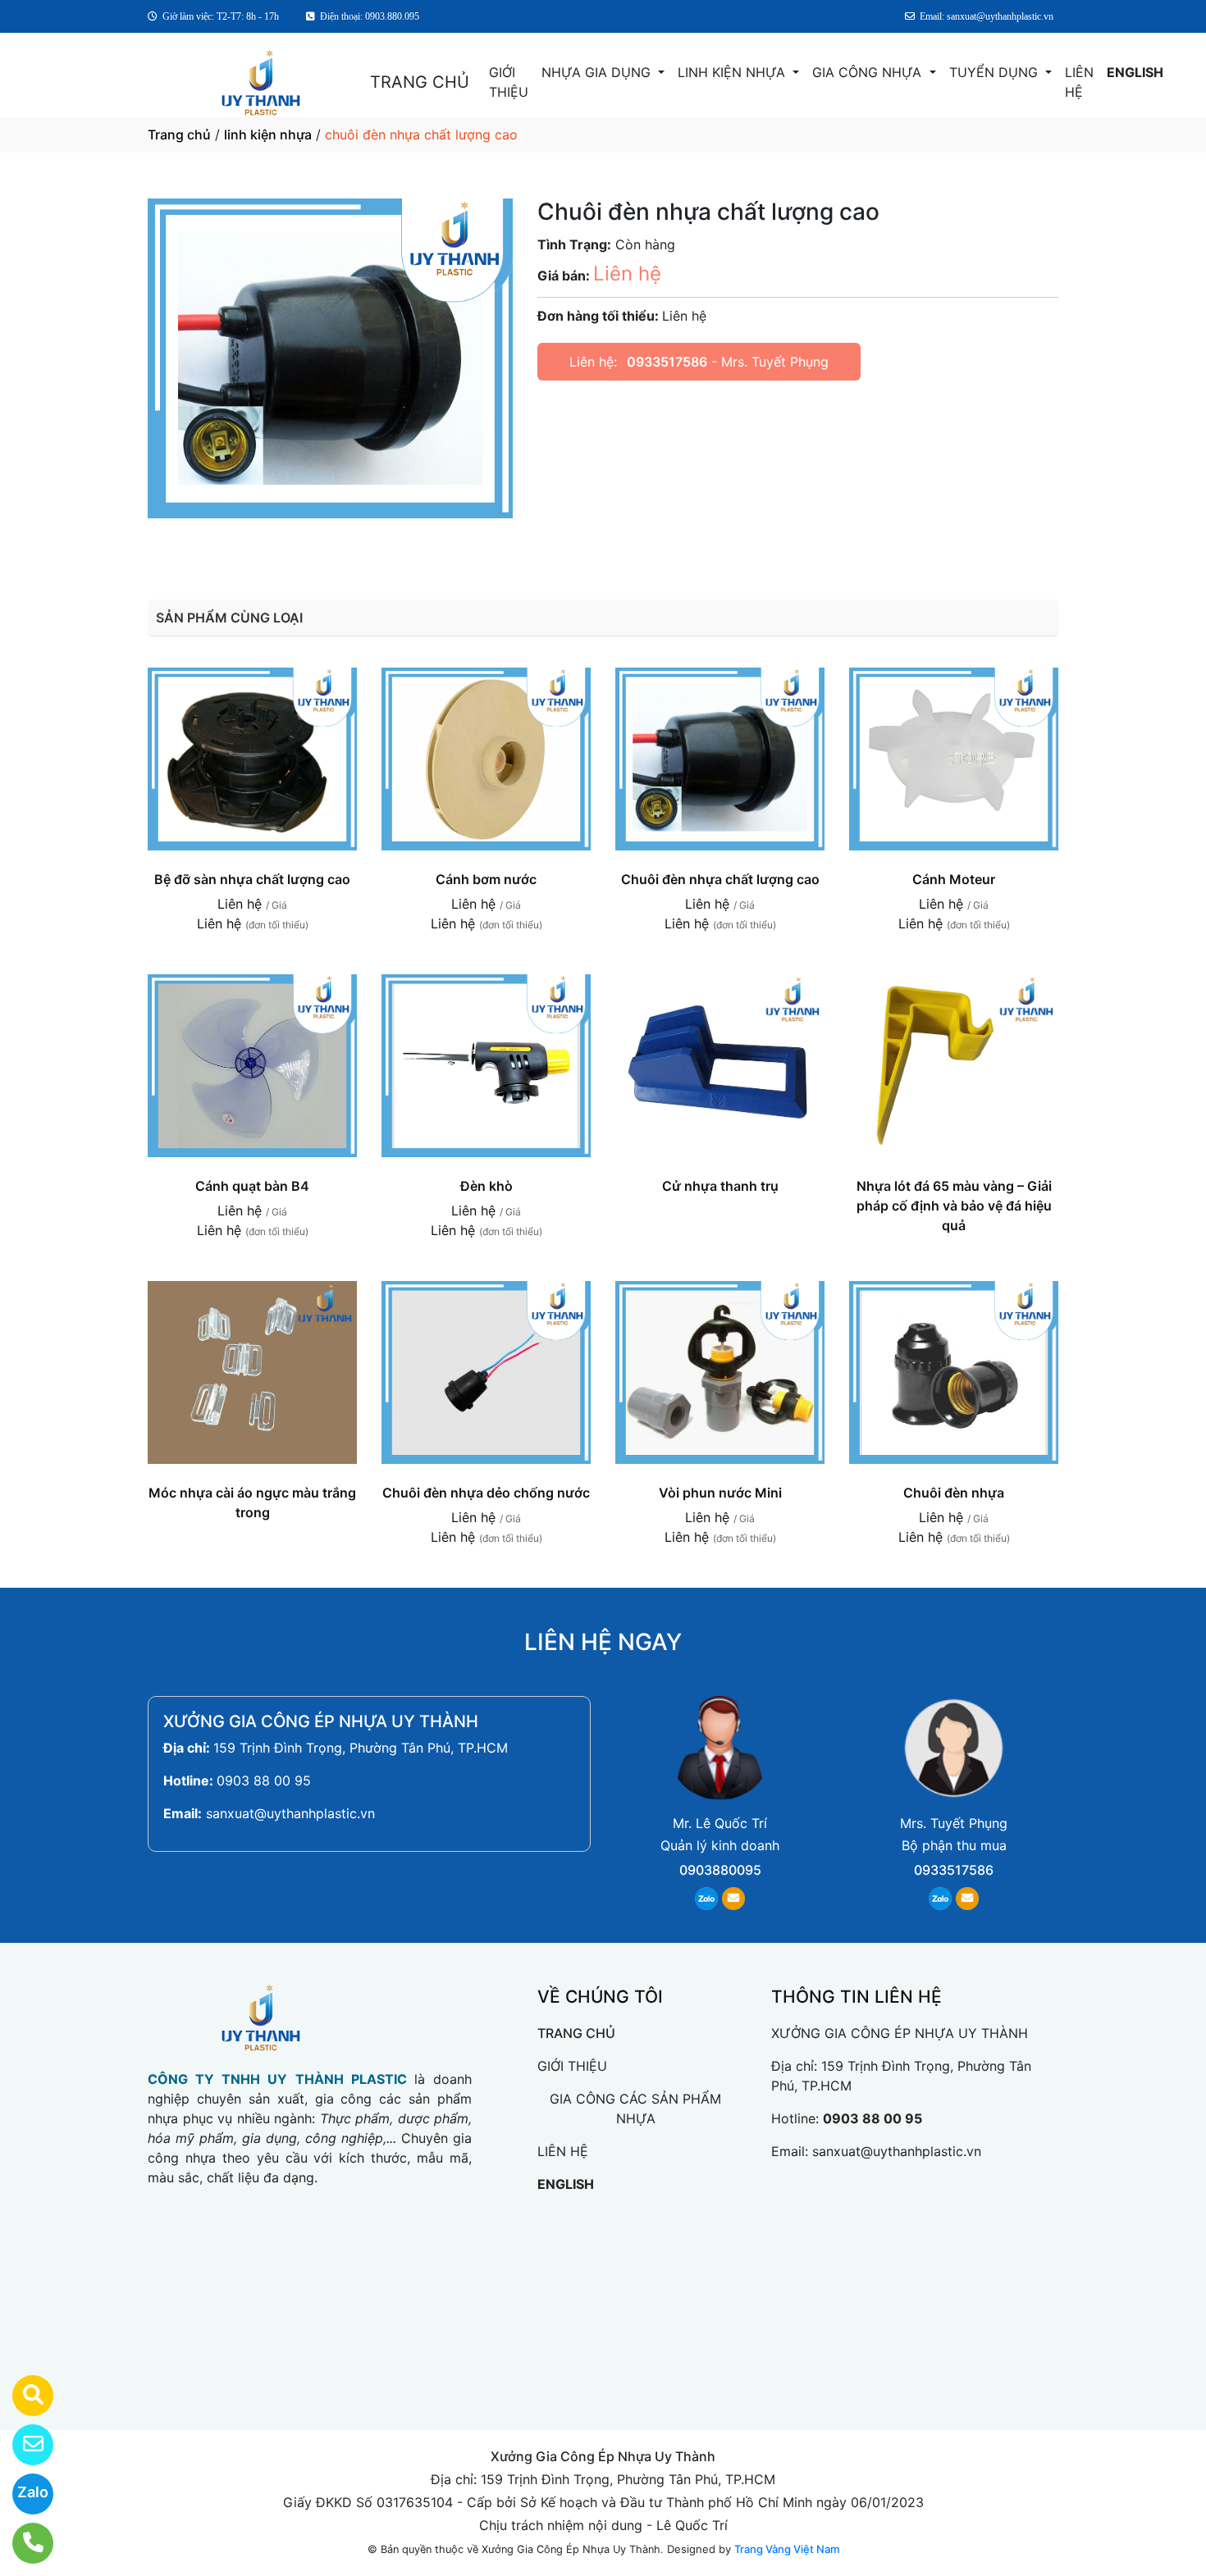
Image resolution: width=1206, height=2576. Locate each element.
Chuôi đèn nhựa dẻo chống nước (486, 1493)
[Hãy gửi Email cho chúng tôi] (23, 2445)
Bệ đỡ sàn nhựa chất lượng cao (252, 879)
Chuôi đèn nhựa (954, 1493)
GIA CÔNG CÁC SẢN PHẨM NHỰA (635, 2109)
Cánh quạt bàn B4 (252, 1186)
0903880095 (720, 1870)
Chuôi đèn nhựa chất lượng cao (720, 879)
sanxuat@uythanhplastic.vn (290, 1813)
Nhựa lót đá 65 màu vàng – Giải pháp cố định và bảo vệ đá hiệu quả (954, 1206)
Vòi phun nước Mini (720, 1493)
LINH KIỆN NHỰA (733, 72)
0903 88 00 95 (264, 1780)
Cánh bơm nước (486, 879)
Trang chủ (179, 134)
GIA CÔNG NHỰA (869, 72)
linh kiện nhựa (268, 134)
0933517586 (667, 362)
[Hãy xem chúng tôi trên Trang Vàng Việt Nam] (23, 2396)
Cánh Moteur (954, 879)
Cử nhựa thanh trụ (720, 1186)
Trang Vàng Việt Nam (787, 2549)
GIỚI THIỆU (509, 82)
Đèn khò (487, 1186)
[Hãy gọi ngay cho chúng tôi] (23, 2543)
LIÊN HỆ (1079, 82)
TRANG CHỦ (420, 82)
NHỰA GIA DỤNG (598, 72)
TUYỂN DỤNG (996, 72)
